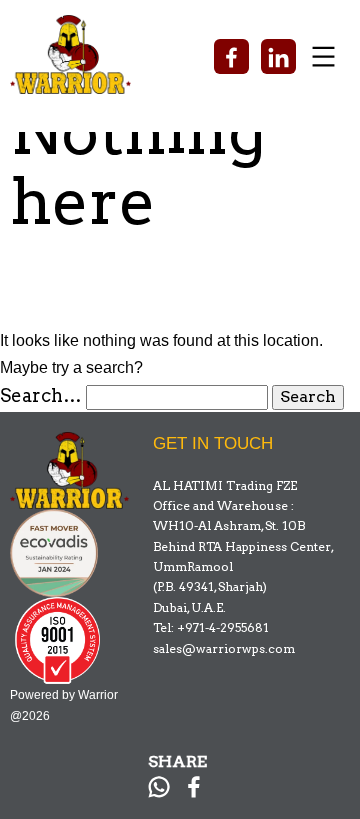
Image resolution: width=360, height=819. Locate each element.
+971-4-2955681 (223, 627)
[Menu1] (241, 24)
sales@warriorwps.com (224, 648)
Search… (41, 395)
